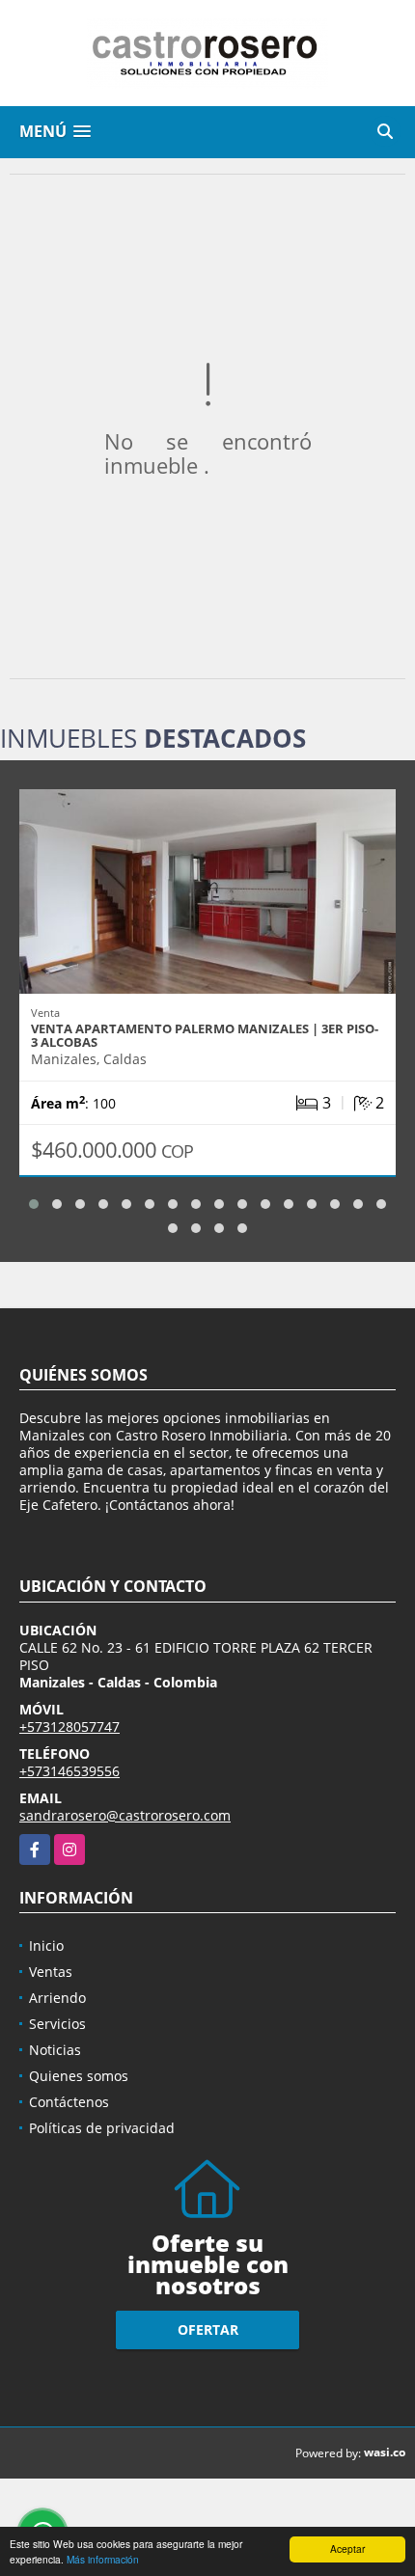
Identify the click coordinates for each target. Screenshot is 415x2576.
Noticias (55, 2050)
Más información (103, 2559)
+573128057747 (69, 1726)
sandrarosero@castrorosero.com (125, 1815)
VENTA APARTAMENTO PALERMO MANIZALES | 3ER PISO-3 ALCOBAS (205, 1035)
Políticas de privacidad (102, 2128)
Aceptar (347, 2549)
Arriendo (57, 1998)
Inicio (46, 1946)
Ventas (51, 1972)
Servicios (57, 2024)
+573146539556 (69, 1771)
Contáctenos (69, 2102)
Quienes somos (79, 2076)
